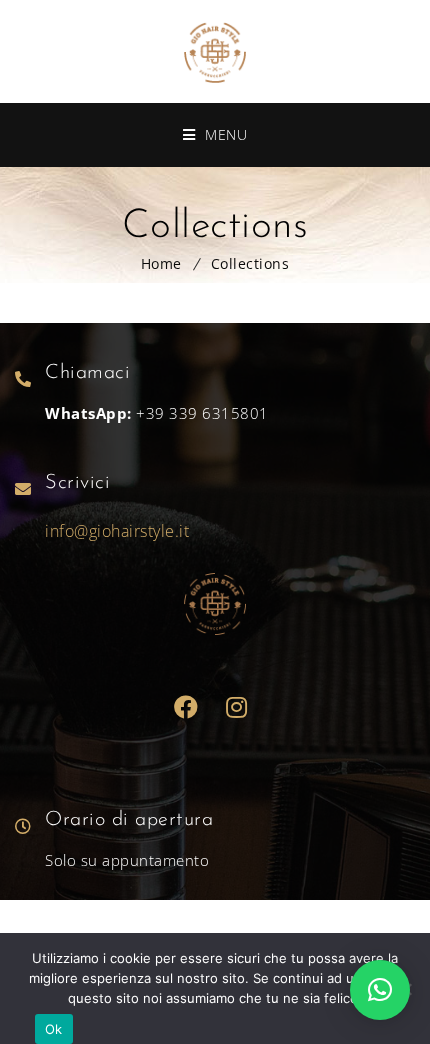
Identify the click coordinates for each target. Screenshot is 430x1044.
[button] (380, 990)
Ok (54, 1029)
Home (161, 263)
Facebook (186, 707)
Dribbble (237, 707)
